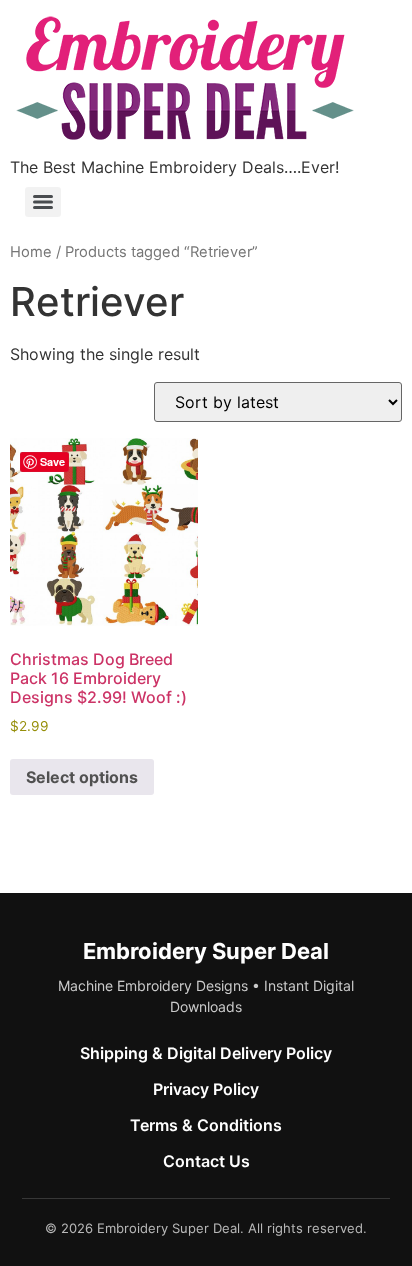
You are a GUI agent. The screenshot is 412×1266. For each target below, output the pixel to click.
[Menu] (43, 202)
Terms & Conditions (206, 1125)
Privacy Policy (206, 1089)
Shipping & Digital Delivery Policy (206, 1053)
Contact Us (206, 1161)
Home (31, 252)
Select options (82, 777)
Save (52, 461)
